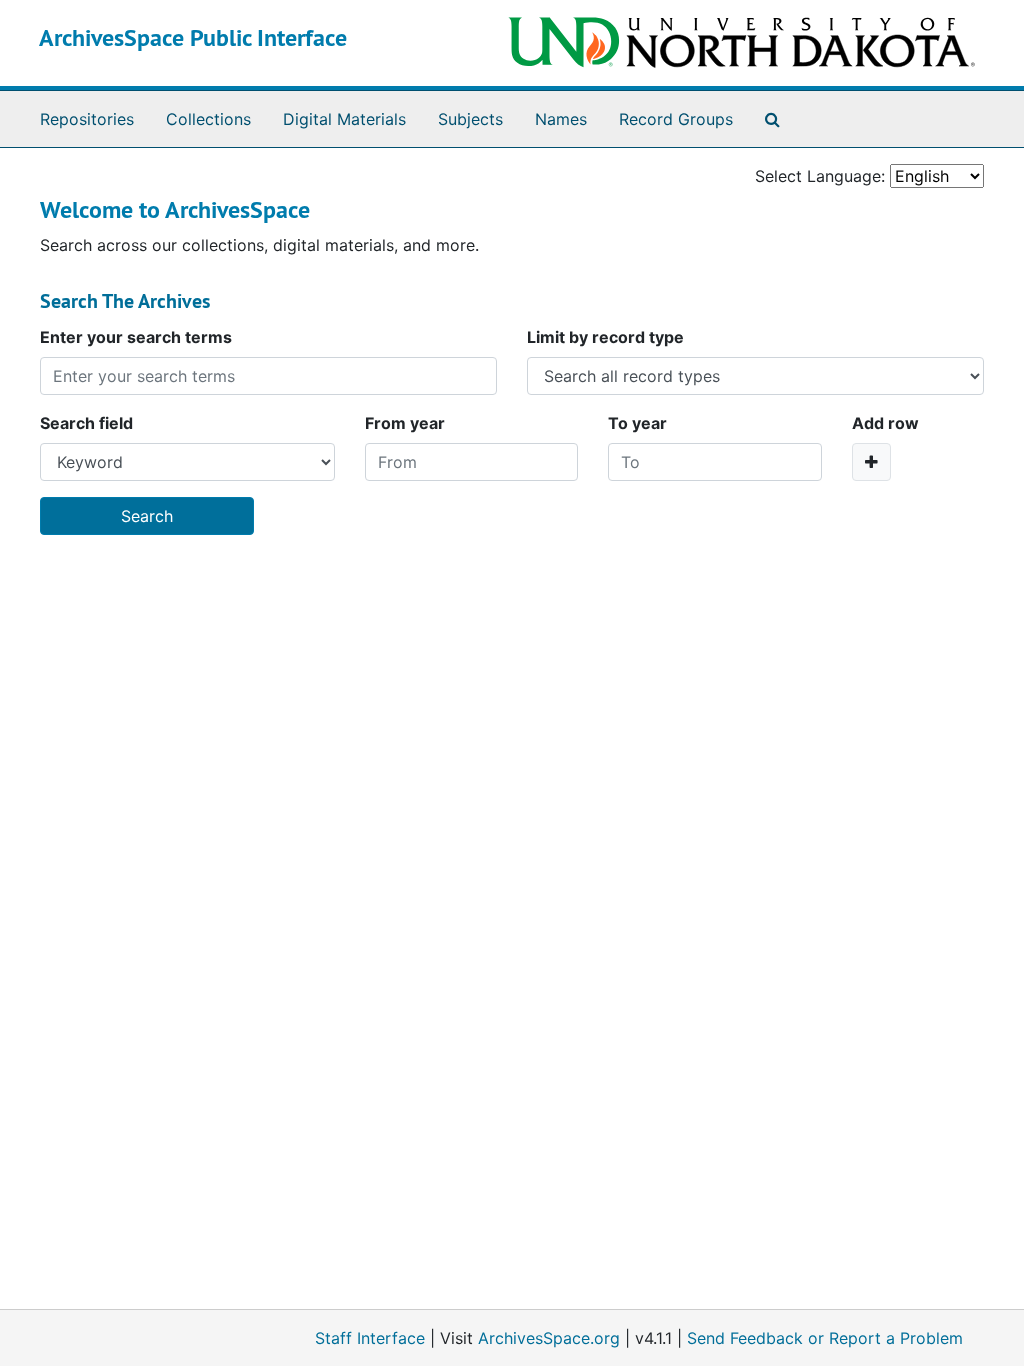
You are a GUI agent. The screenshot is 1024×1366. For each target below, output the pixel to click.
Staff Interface (370, 1338)
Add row (885, 423)
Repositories (87, 119)
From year (405, 423)
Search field (86, 423)
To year (637, 423)
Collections (208, 119)
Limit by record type (605, 337)
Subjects (470, 119)
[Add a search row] (871, 462)
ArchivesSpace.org (549, 1338)
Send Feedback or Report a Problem (825, 1338)
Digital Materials (344, 119)
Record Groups (676, 119)
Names (561, 119)
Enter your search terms (136, 337)
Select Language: (820, 176)
